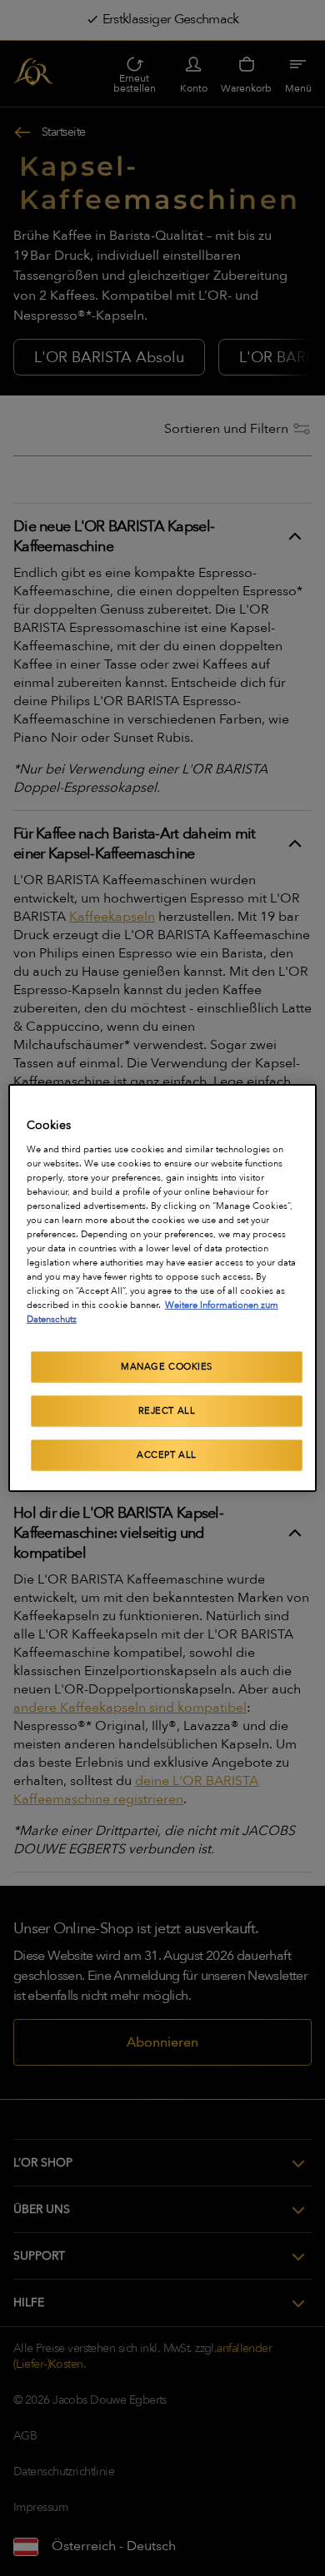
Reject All (167, 1411)
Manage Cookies (167, 1367)
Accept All (167, 1455)
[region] (163, 1288)
